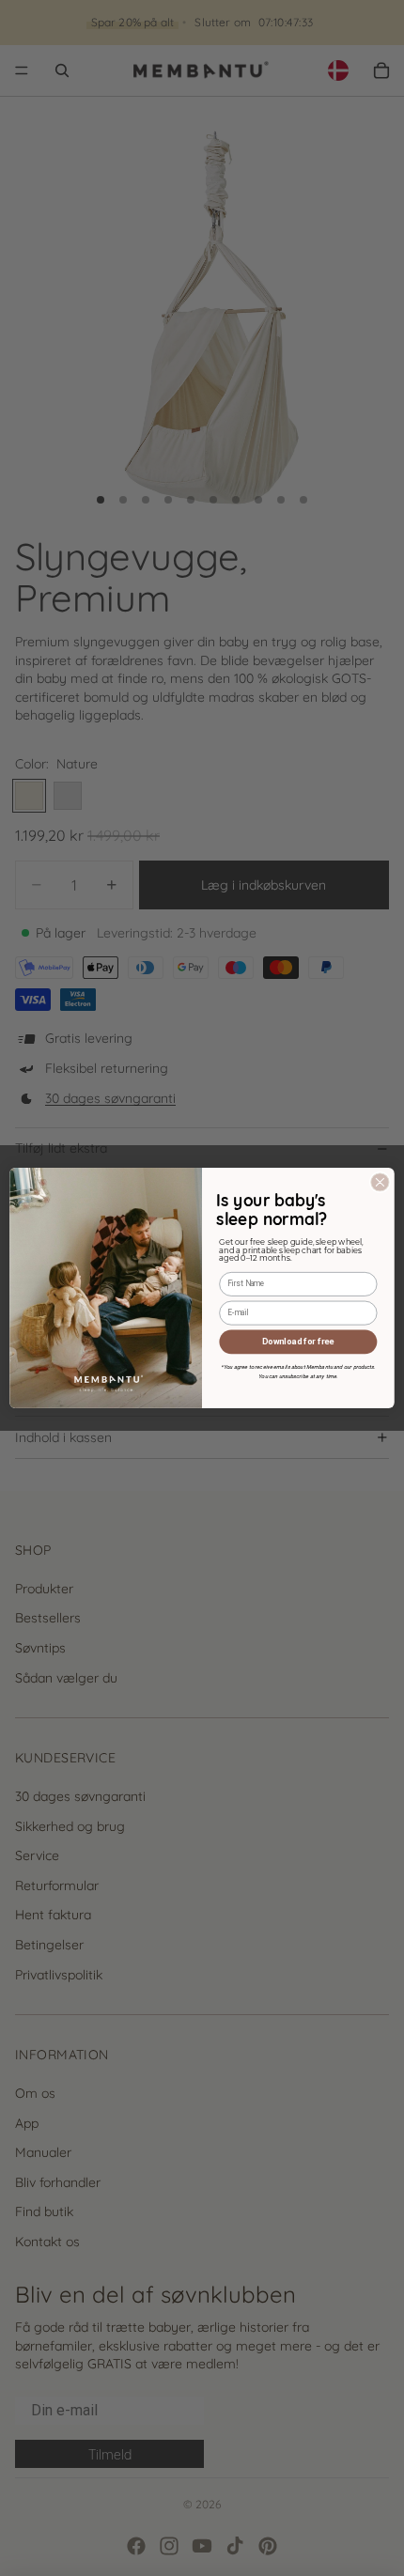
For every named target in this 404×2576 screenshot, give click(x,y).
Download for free (298, 1341)
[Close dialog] (380, 1182)
